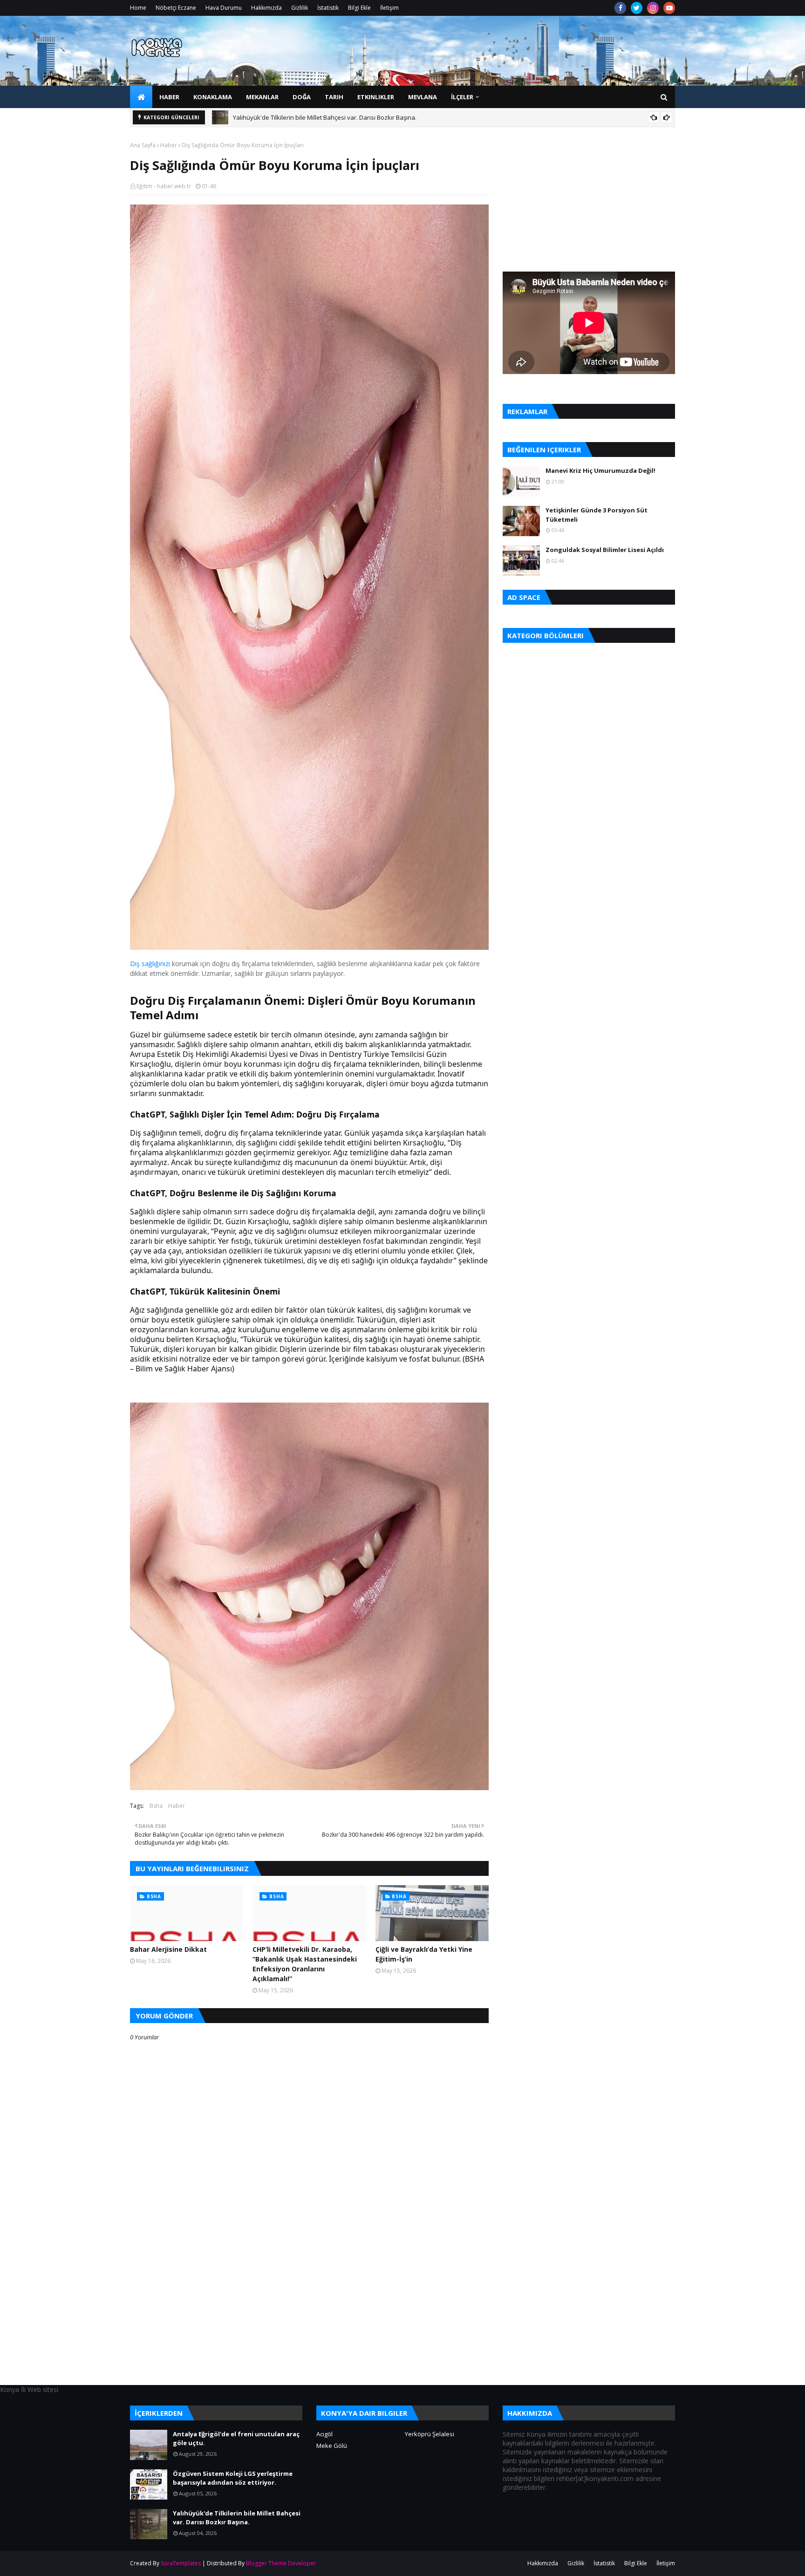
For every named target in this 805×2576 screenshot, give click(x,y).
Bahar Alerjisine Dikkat (168, 1949)
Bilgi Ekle (359, 8)
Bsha (156, 1806)
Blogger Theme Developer (281, 2563)
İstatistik (328, 8)
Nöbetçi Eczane (176, 8)
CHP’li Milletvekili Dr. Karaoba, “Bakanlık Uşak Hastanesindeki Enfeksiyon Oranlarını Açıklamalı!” (305, 1964)
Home (138, 8)
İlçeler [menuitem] (462, 97)
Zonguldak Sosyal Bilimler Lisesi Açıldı (605, 550)
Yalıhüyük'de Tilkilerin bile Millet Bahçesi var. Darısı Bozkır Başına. (325, 117)
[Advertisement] (309, 2319)
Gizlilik (300, 8)
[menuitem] (141, 97)
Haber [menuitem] (169, 97)
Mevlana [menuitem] (423, 97)
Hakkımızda (266, 8)
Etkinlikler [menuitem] (376, 97)
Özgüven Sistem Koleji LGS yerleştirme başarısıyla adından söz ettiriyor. (233, 2478)
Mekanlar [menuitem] (262, 97)
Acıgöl (324, 2434)
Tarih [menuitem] (334, 97)
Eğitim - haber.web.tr (164, 186)
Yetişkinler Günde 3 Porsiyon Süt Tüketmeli (597, 515)
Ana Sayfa (143, 145)
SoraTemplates (181, 2563)
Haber (169, 145)
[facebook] (620, 8)
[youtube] (669, 8)
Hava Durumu (224, 8)
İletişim (389, 8)
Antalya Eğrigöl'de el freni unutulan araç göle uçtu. (236, 2439)
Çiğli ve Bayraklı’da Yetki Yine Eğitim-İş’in (424, 1954)
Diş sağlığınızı (150, 964)
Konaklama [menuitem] (213, 97)
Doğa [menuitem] (302, 97)
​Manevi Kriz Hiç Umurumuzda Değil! (600, 470)
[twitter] (637, 8)
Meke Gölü (332, 2446)
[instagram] (653, 8)
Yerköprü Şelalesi (430, 2434)
